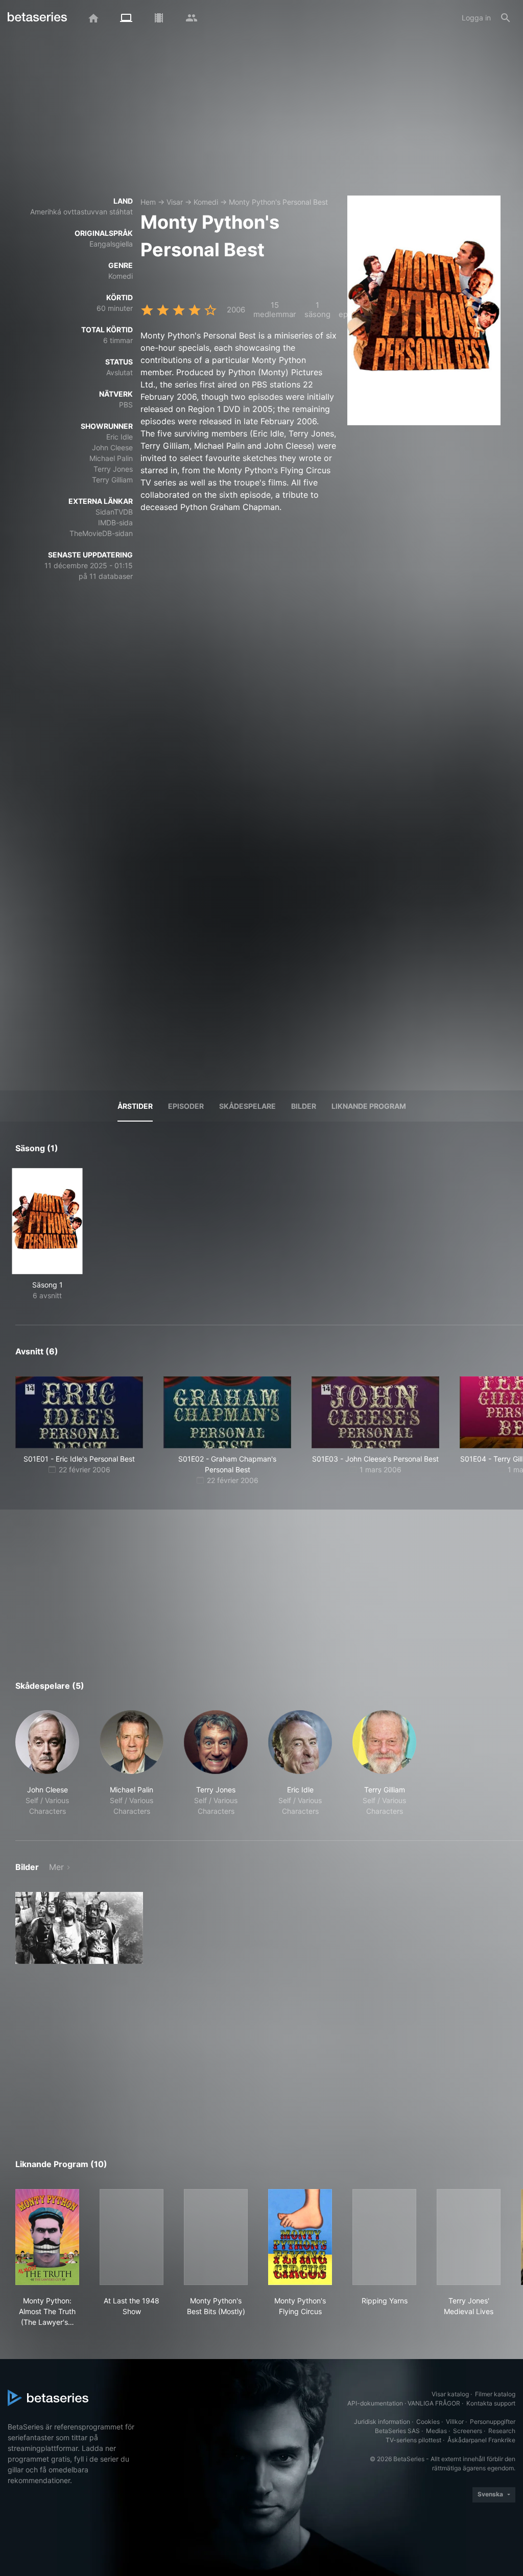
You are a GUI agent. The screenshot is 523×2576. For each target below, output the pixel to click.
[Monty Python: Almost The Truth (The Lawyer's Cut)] (47, 2237)
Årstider (135, 1106)
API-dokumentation (375, 2403)
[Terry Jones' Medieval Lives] (469, 2237)
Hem (148, 202)
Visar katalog (450, 2394)
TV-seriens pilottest (413, 2440)
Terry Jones (113, 469)
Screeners (468, 2431)
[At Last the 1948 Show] (132, 2237)
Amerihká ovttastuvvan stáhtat (81, 212)
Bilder (304, 1106)
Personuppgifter (493, 2422)
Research (502, 2431)
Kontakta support (491, 2403)
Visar (175, 202)
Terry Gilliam (112, 480)
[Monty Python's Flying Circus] (300, 2237)
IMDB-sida (115, 523)
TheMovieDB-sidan (101, 533)
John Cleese (112, 447)
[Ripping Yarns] (384, 2237)
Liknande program (369, 1106)
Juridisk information (382, 2422)
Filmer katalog (495, 2394)
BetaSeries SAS (397, 2431)
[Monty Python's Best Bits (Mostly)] (216, 2237)
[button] (47, 1763)
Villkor (455, 2422)
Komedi (206, 202)
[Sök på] (506, 18)
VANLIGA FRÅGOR (434, 2403)
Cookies (428, 2422)
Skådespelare (247, 1106)
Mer (56, 1867)
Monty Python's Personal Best (278, 202)
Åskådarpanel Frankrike (481, 2440)
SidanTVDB (114, 512)
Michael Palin (111, 458)
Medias (436, 2431)
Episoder (186, 1106)
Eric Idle (120, 437)
